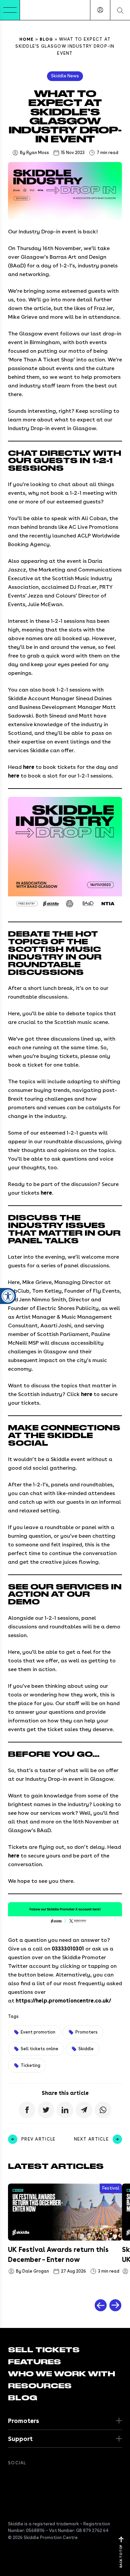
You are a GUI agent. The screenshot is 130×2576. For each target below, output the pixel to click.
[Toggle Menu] (10, 10)
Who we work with (61, 2374)
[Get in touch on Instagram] (52, 2478)
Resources (40, 2386)
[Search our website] (120, 10)
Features (34, 2362)
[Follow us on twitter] (25, 2478)
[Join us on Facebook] (12, 2478)
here (29, 767)
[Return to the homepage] (40, 10)
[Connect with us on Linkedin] (39, 2478)
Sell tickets (44, 2350)
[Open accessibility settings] (8, 1296)
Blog (46, 39)
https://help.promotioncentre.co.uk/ (63, 2001)
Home (27, 39)
